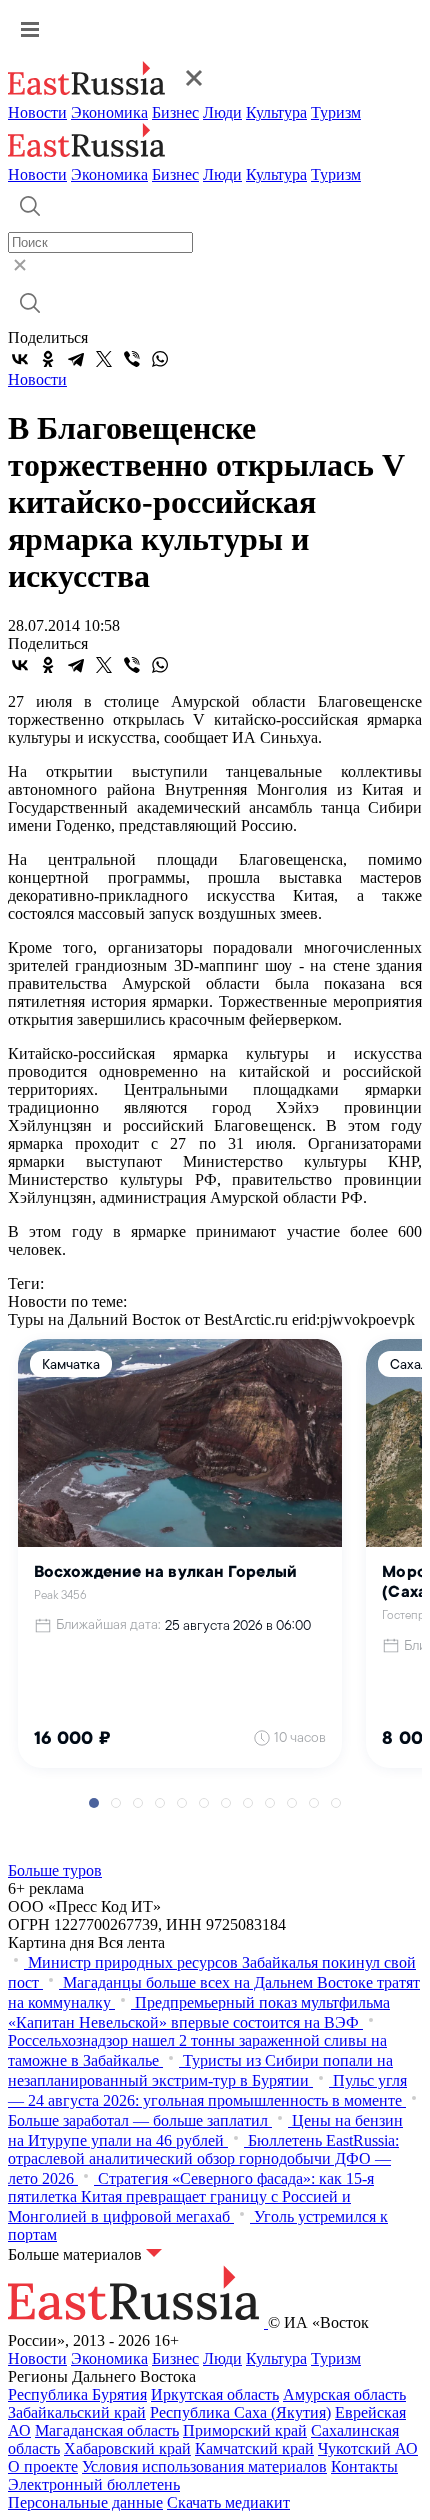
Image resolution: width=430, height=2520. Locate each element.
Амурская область (344, 2394)
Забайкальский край (77, 2412)
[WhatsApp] (160, 359)
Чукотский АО (368, 2448)
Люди (222, 112)
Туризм (336, 112)
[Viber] (132, 359)
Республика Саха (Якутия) (240, 2412)
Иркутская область (215, 2394)
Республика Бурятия (77, 2394)
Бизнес (175, 112)
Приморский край (245, 2430)
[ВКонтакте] (20, 359)
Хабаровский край (127, 2448)
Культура (276, 112)
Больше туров (55, 1870)
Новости (37, 112)
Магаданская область (107, 2430)
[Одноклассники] (48, 359)
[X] (104, 359)
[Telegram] (76, 359)
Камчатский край (254, 2448)
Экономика (109, 112)
